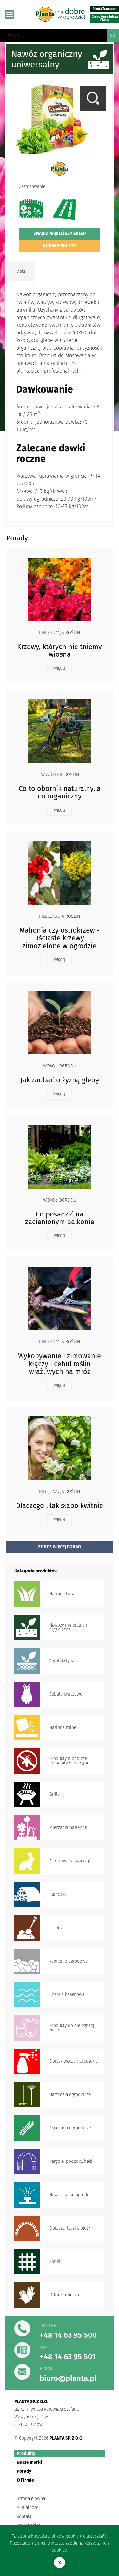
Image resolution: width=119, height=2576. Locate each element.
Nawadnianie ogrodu (69, 2195)
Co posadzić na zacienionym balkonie (60, 1218)
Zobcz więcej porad (60, 1547)
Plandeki (58, 1894)
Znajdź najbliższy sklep (60, 233)
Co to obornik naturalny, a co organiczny (60, 792)
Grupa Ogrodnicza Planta (105, 18)
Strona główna (31, 2499)
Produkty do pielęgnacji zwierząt (72, 2028)
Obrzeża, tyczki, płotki (70, 2228)
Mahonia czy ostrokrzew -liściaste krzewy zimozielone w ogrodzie (60, 938)
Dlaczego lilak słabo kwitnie (60, 1506)
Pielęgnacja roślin (60, 633)
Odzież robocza (64, 2295)
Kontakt (24, 2516)
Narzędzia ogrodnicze (70, 2095)
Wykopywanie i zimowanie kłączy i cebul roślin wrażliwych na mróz (60, 1363)
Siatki (55, 2261)
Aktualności (28, 2507)
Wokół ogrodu (60, 1066)
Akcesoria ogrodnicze (70, 2128)
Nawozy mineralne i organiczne (68, 1627)
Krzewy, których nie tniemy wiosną (60, 651)
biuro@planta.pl (68, 2378)
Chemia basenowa (67, 1994)
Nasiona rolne (63, 1727)
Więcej (60, 668)
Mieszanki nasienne (68, 1828)
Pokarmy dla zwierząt (70, 1861)
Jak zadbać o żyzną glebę (60, 1080)
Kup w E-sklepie (60, 246)
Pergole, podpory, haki (71, 2161)
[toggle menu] (10, 14)
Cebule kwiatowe (66, 1694)
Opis (21, 271)
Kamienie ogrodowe (68, 1961)
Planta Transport (105, 9)
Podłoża (57, 1928)
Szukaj (113, 35)
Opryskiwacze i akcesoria (73, 2061)
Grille (54, 1794)
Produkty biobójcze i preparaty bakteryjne (69, 1761)
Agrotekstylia (62, 1661)
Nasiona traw (62, 1594)
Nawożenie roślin (60, 775)
